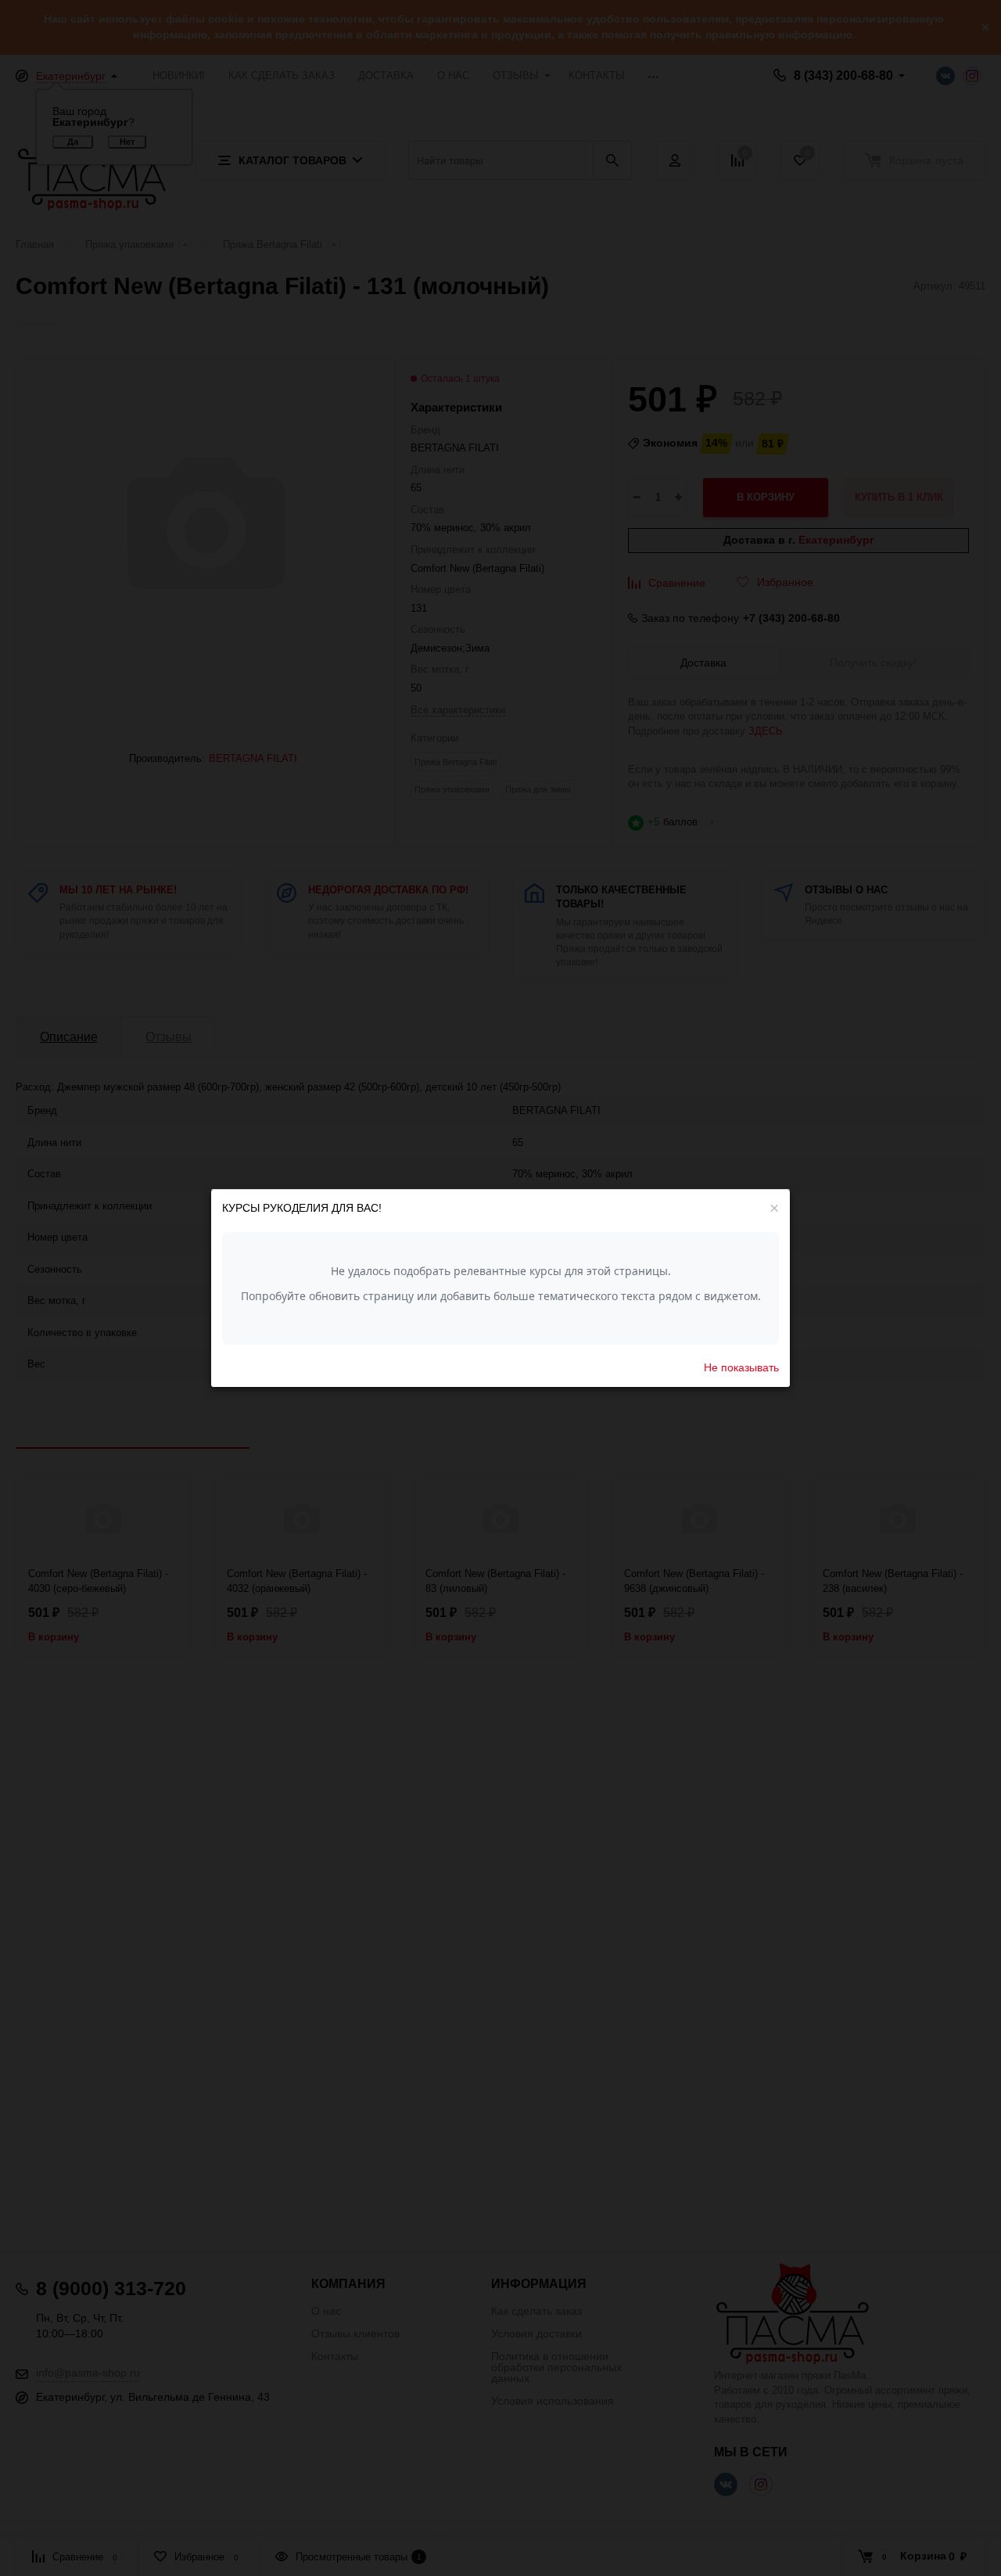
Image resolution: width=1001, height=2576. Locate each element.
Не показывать (741, 1367)
